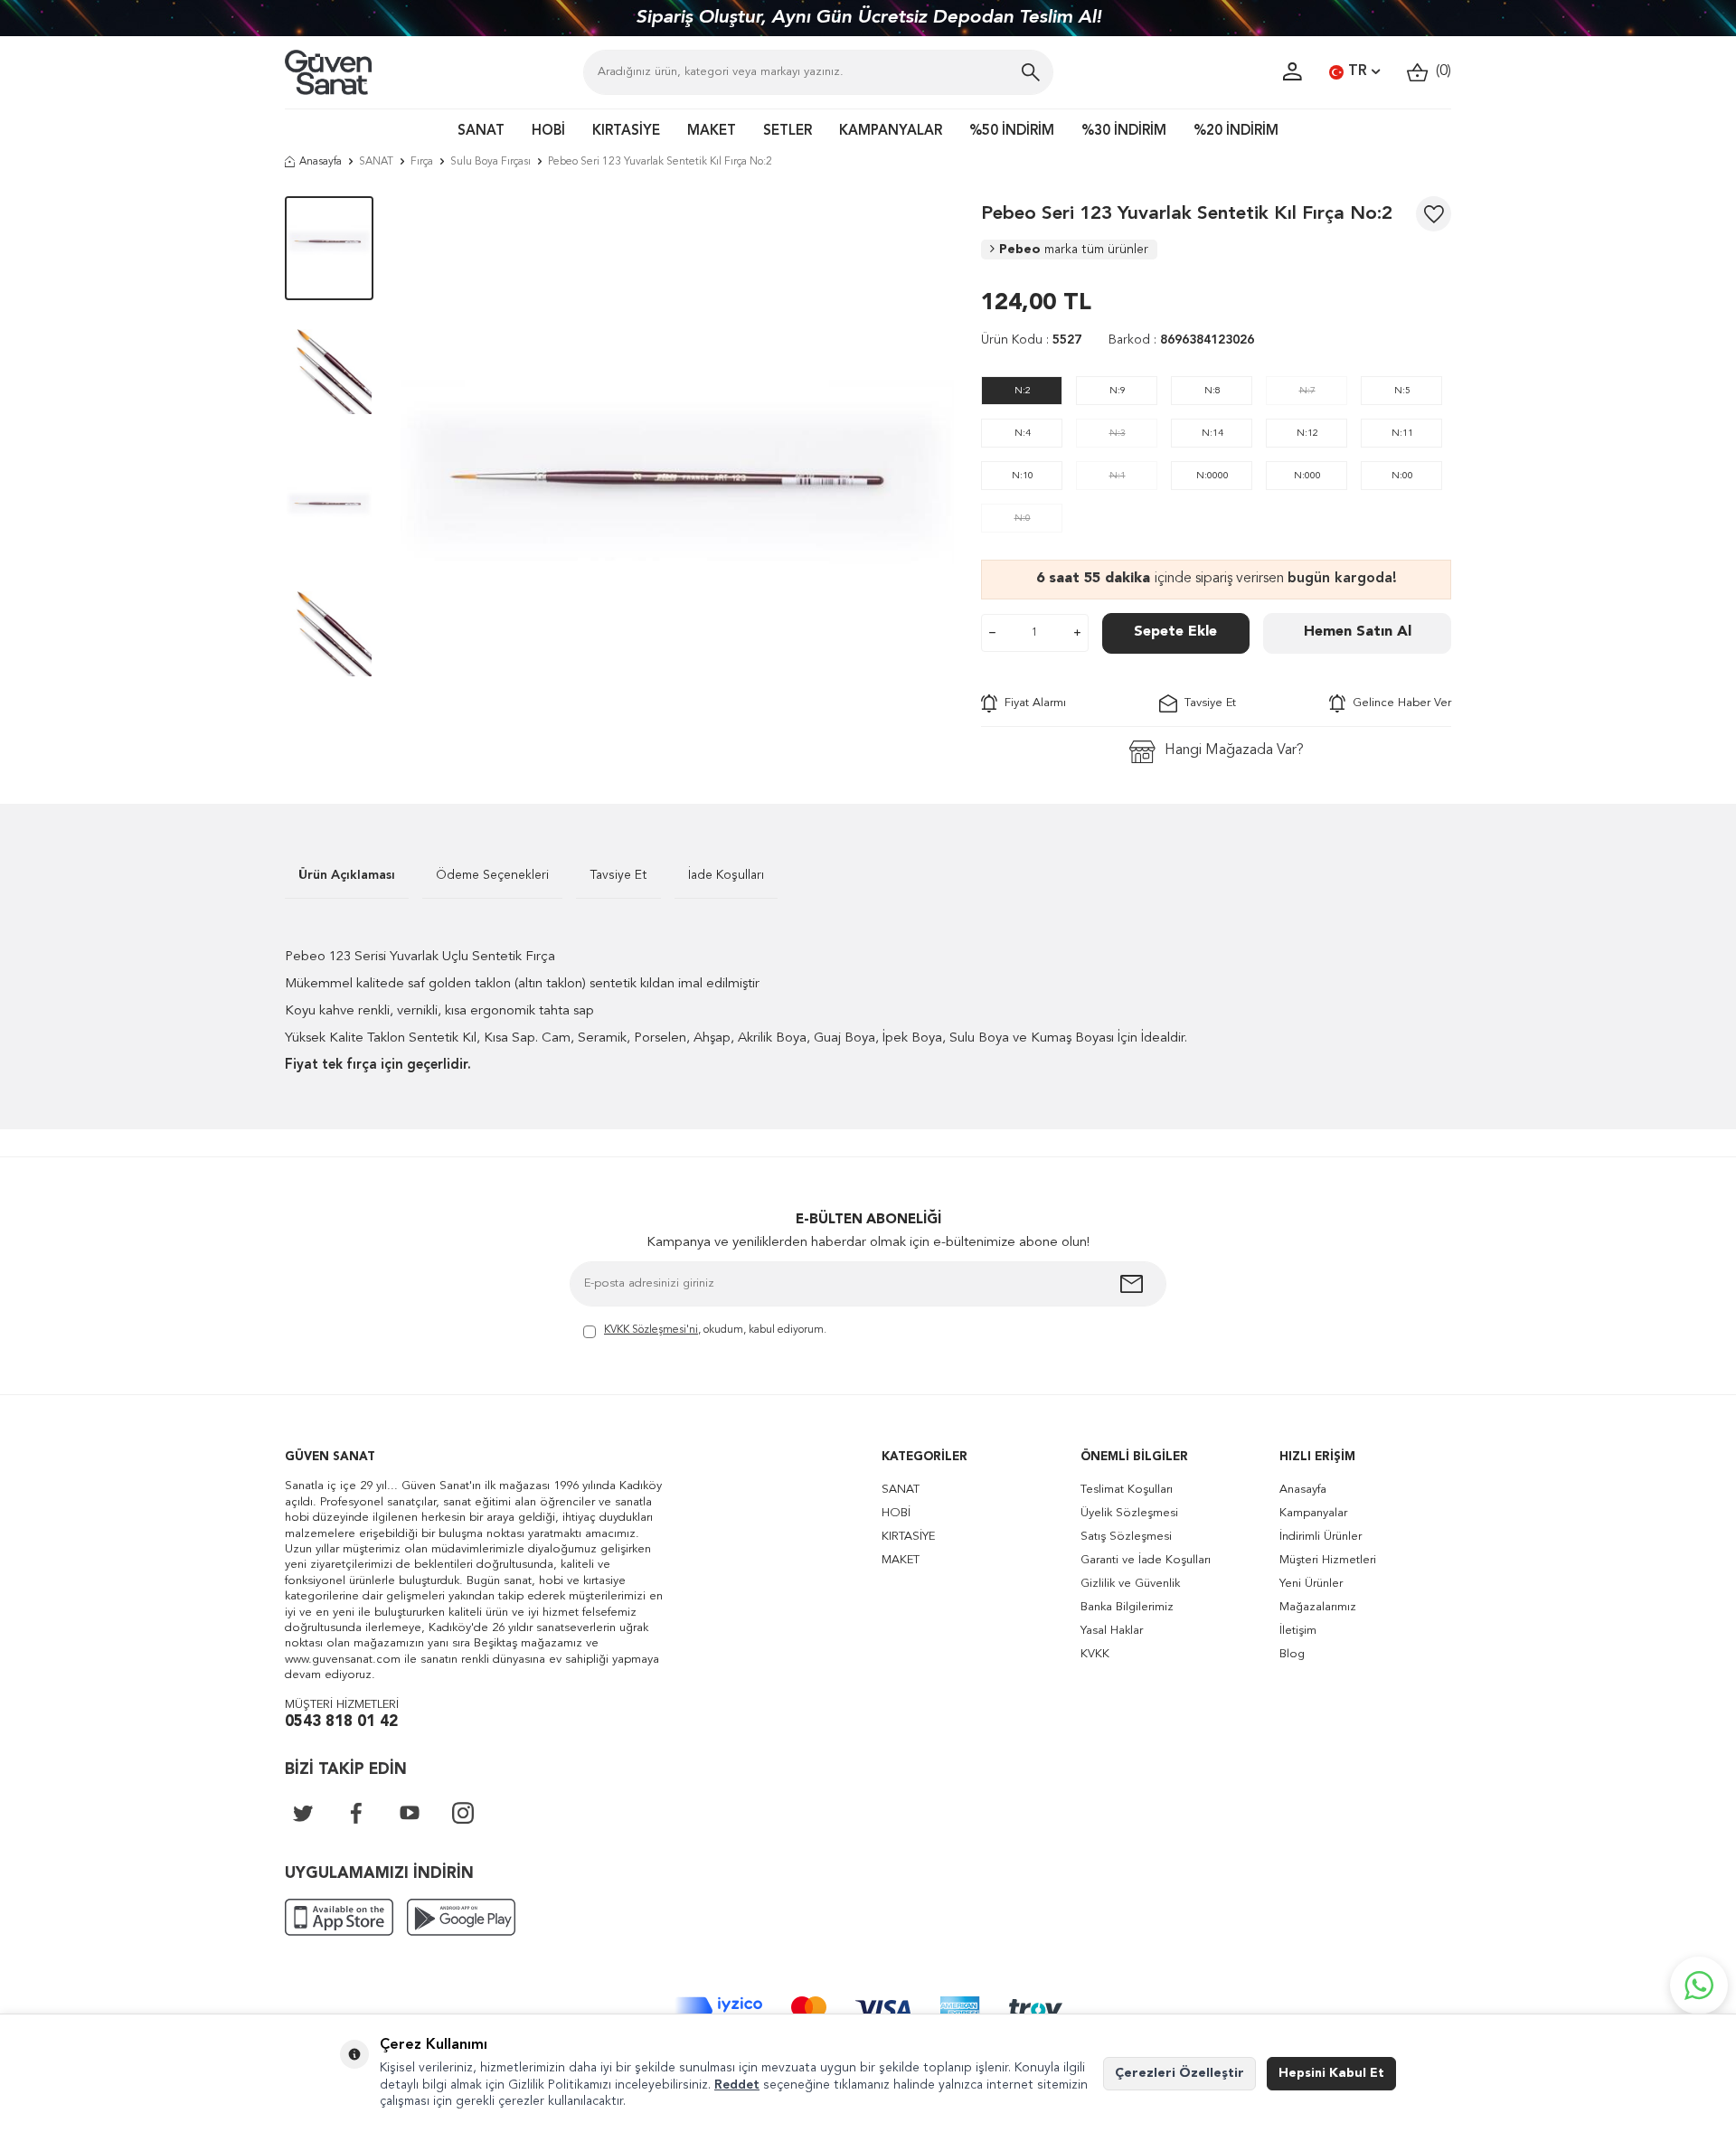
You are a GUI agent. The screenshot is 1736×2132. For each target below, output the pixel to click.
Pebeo (1074, 250)
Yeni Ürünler (1311, 1584)
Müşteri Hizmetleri (1328, 1560)
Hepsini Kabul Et (1331, 2073)
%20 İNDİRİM (1236, 132)
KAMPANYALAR (891, 132)
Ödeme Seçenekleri (492, 875)
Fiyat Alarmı (1032, 703)
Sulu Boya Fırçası (491, 162)
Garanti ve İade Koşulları (1146, 1560)
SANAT (481, 132)
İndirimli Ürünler (1321, 1537)
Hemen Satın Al (1358, 632)
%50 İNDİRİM (1012, 132)
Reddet (737, 2085)
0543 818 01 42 (341, 1722)
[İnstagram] (463, 1813)
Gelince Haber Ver (1398, 703)
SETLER (788, 132)
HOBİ (548, 132)
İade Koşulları (726, 875)
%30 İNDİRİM (1124, 132)
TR (1358, 71)
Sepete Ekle (1175, 632)
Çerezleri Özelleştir (1179, 2073)
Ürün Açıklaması (347, 875)
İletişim (1298, 1631)
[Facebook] (356, 1813)
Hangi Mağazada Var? (1234, 750)
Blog (1292, 1654)
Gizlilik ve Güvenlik (1130, 1584)
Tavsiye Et (1207, 703)
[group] (677, 473)
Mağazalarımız (1318, 1607)
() (1440, 71)
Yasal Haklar (1112, 1631)
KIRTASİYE (626, 132)
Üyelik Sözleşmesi (1129, 1513)
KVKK (1095, 1654)
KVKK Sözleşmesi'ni (651, 1330)
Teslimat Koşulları (1127, 1490)
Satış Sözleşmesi (1126, 1537)
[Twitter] (303, 1813)
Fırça (422, 162)
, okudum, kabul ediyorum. (715, 1330)
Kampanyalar (1313, 1513)
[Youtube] (410, 1813)
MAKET (712, 132)
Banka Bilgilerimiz (1127, 1607)
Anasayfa (321, 162)
